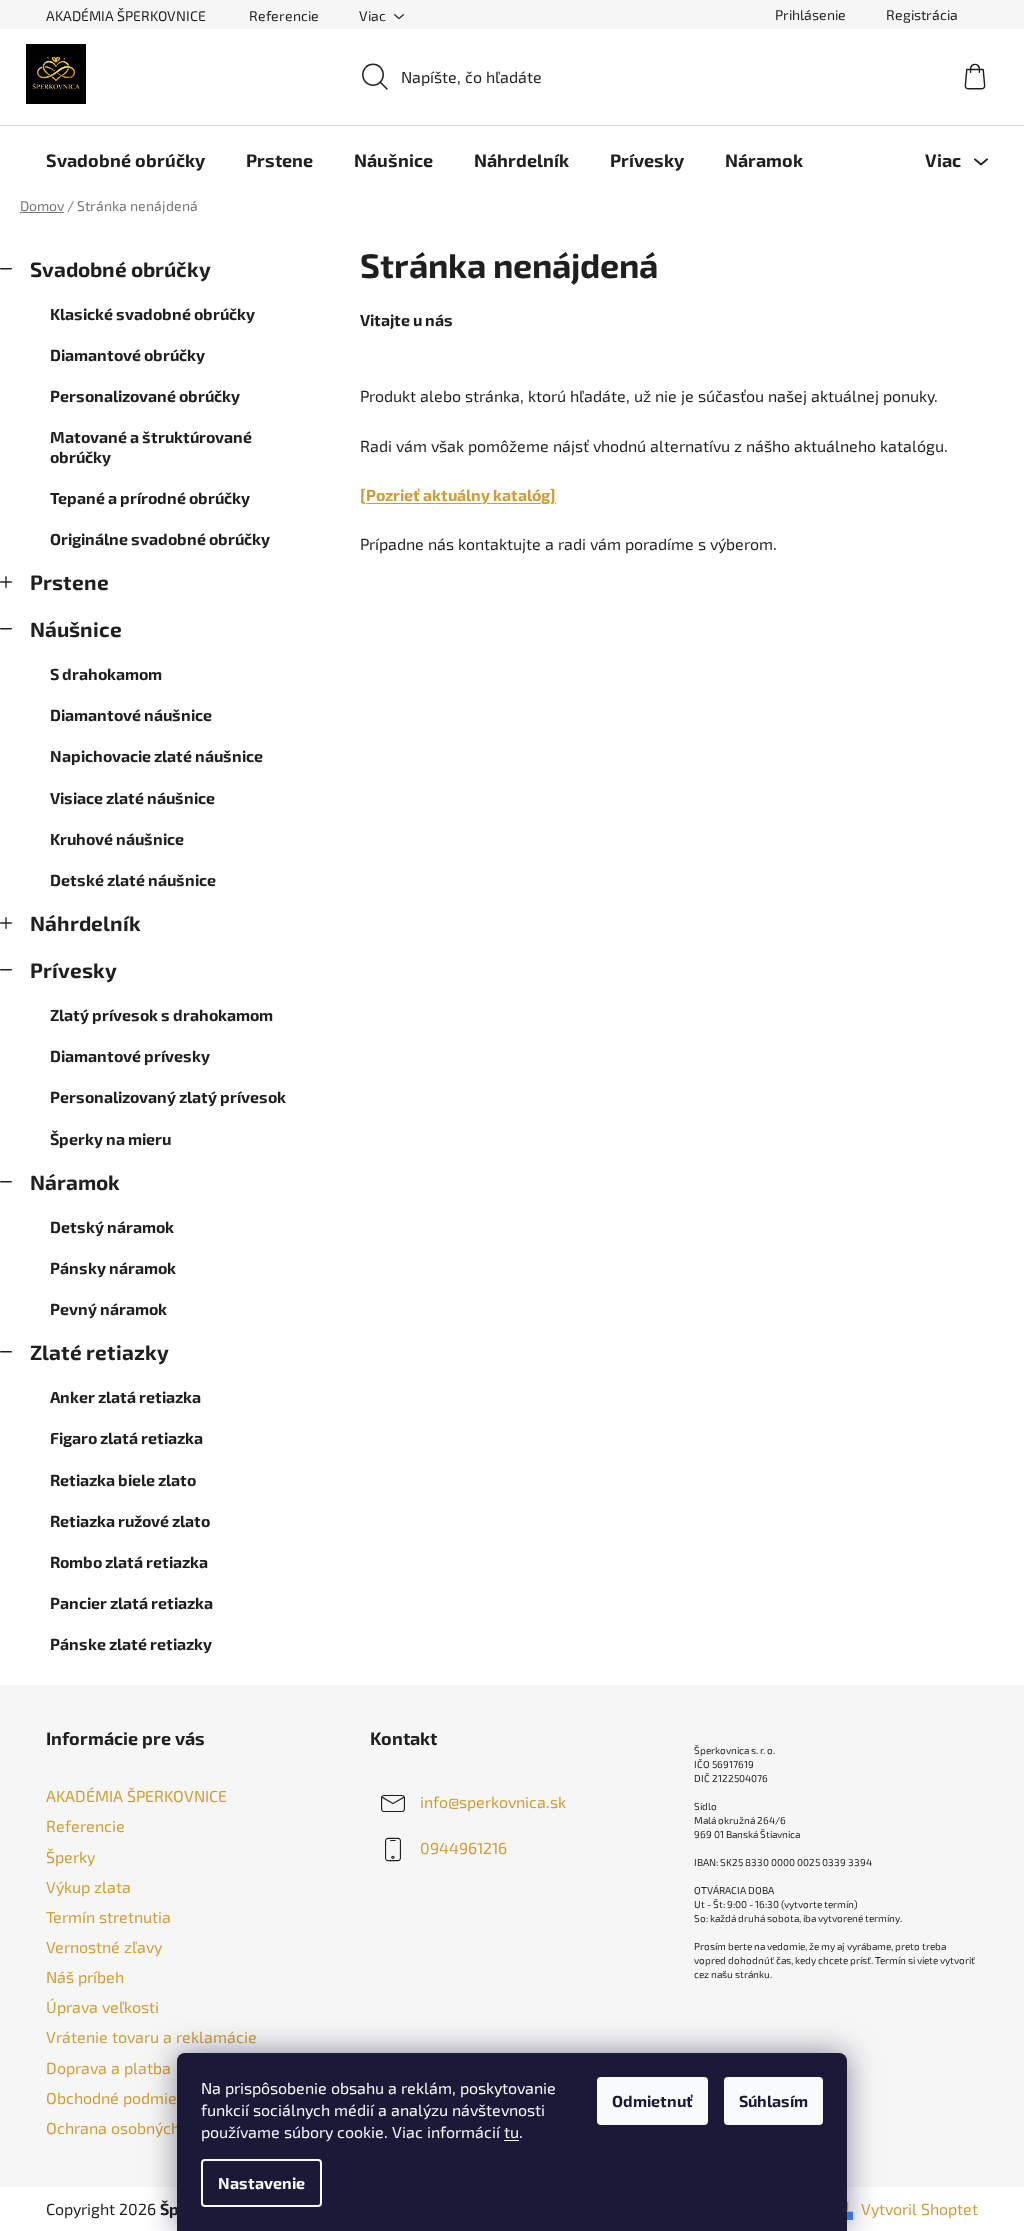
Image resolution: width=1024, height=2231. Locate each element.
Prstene (69, 581)
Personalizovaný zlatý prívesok (168, 1096)
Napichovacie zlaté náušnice (156, 755)
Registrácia (922, 14)
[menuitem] (125, 160)
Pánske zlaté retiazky (131, 1643)
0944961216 (463, 1847)
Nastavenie (261, 2182)
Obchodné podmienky (124, 2097)
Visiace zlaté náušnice (132, 797)
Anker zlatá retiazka (125, 1396)
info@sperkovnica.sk (493, 1801)
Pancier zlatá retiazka (131, 1602)
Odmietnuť (652, 2100)
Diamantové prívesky (130, 1055)
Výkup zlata (88, 1886)
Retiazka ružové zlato (130, 1520)
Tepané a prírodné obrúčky (150, 497)
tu (511, 2131)
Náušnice (76, 628)
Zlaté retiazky (99, 1351)
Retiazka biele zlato (123, 1479)
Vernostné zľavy (104, 1946)
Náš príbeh (85, 1976)
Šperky (70, 1856)
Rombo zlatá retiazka (129, 1561)
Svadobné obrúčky (120, 268)
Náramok (75, 1181)
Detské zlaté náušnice (133, 879)
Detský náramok (112, 1226)
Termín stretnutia (108, 1916)
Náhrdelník (85, 922)
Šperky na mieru (110, 1138)
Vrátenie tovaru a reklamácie (151, 2036)
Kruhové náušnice (117, 838)
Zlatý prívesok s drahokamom (161, 1014)
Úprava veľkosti (102, 2006)
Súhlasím (773, 2100)
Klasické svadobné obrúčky (152, 313)
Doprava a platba (108, 2067)
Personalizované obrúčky (145, 395)
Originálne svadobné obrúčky (160, 538)
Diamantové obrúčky (127, 354)
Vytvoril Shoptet (919, 2208)
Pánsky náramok (113, 1267)
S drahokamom (106, 673)
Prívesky (73, 969)
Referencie (284, 15)
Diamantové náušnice (131, 714)
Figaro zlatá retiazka (126, 1437)
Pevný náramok (108, 1308)
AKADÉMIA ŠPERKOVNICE (126, 15)
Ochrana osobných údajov (139, 2127)
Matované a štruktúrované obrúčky (151, 446)
